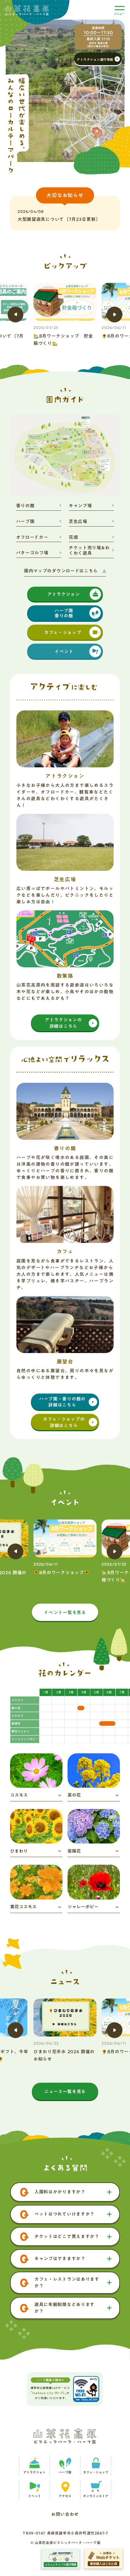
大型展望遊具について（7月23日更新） (59, 219)
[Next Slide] (115, 315)
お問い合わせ (65, 2515)
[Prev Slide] (15, 315)
